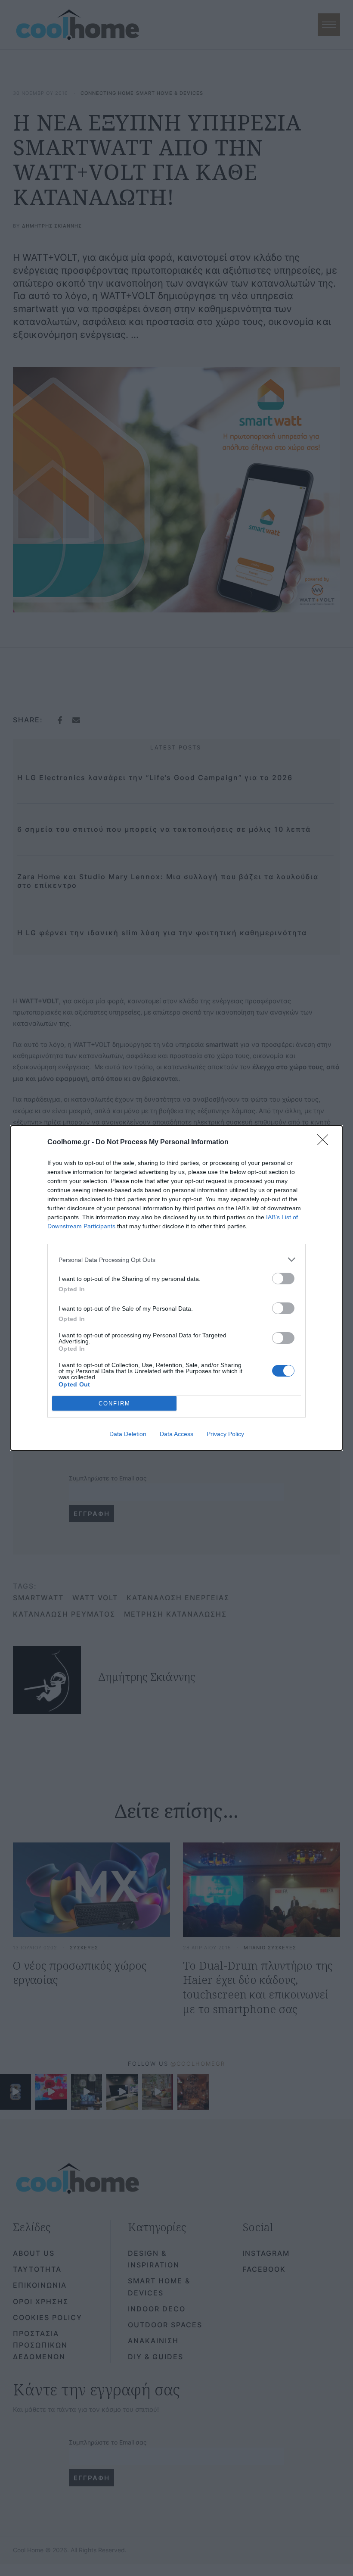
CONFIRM (115, 1404)
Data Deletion (128, 1434)
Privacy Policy (225, 1434)
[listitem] (176, 1260)
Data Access (176, 1434)
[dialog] (176, 1288)
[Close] (325, 1143)
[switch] (283, 1279)
